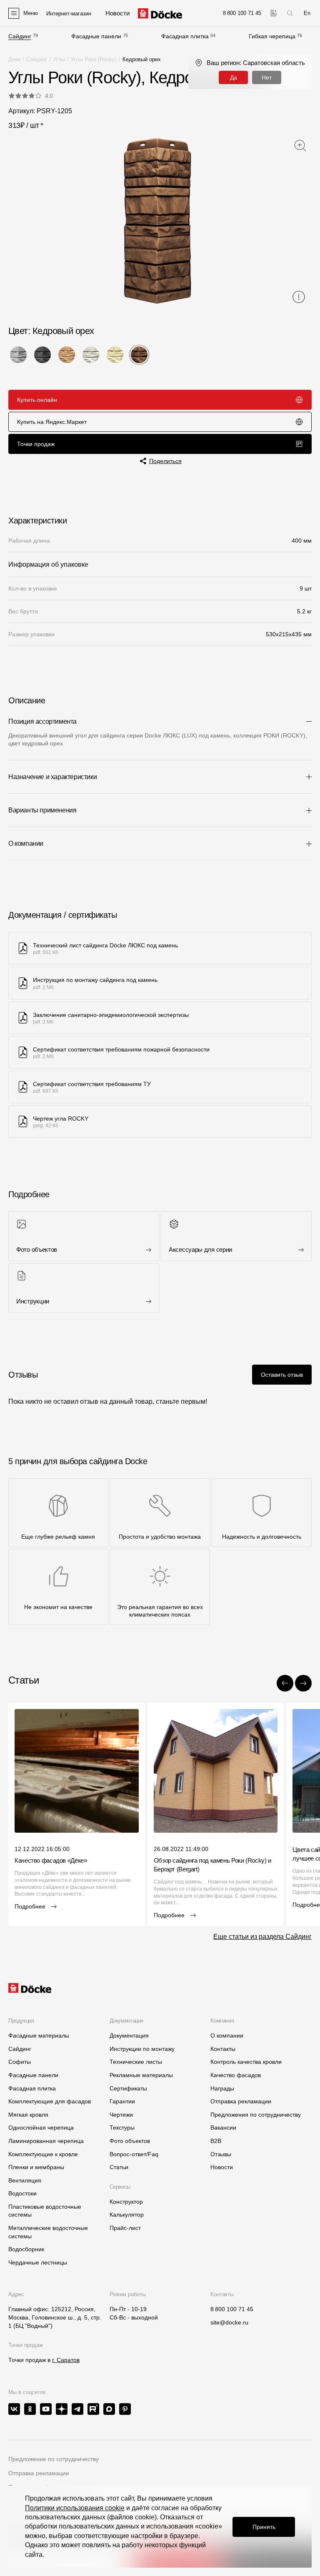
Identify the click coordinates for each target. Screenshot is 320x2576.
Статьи (119, 2167)
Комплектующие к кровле (43, 2154)
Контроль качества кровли (246, 2062)
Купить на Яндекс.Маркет (52, 422)
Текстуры (122, 2128)
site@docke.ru (229, 2322)
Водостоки (22, 2193)
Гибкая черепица (272, 36)
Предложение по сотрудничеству (54, 2459)
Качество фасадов (236, 2075)
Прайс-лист (125, 2228)
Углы (59, 59)
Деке (14, 59)
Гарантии (122, 2101)
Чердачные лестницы (38, 2262)
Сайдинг (20, 36)
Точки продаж (36, 444)
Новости (222, 2167)
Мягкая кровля (28, 2115)
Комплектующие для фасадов (50, 2101)
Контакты (223, 2049)
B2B (216, 2141)
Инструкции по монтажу (142, 2049)
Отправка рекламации (241, 2101)
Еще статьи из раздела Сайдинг (262, 1937)
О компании (227, 2035)
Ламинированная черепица (46, 2141)
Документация (129, 2035)
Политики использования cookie (75, 2508)
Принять (264, 2527)
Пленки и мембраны (36, 2167)
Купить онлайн (37, 400)
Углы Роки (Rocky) (94, 59)
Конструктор (126, 2202)
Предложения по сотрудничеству (256, 2115)
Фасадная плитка (185, 36)
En (307, 13)
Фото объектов (130, 2141)
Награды (222, 2088)
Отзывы (221, 2154)
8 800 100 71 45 (232, 2309)
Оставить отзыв (282, 1375)
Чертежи (121, 2115)
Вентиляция (25, 2180)
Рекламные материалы (141, 2075)
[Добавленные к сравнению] (274, 13)
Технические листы (136, 2062)
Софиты (20, 2062)
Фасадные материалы (39, 2035)
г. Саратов (66, 2360)
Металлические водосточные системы (48, 2232)
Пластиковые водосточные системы (45, 2211)
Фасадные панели (96, 36)
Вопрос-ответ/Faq (134, 2154)
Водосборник (26, 2249)
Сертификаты (128, 2088)
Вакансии (223, 2128)
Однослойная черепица (41, 2128)
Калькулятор (127, 2215)
